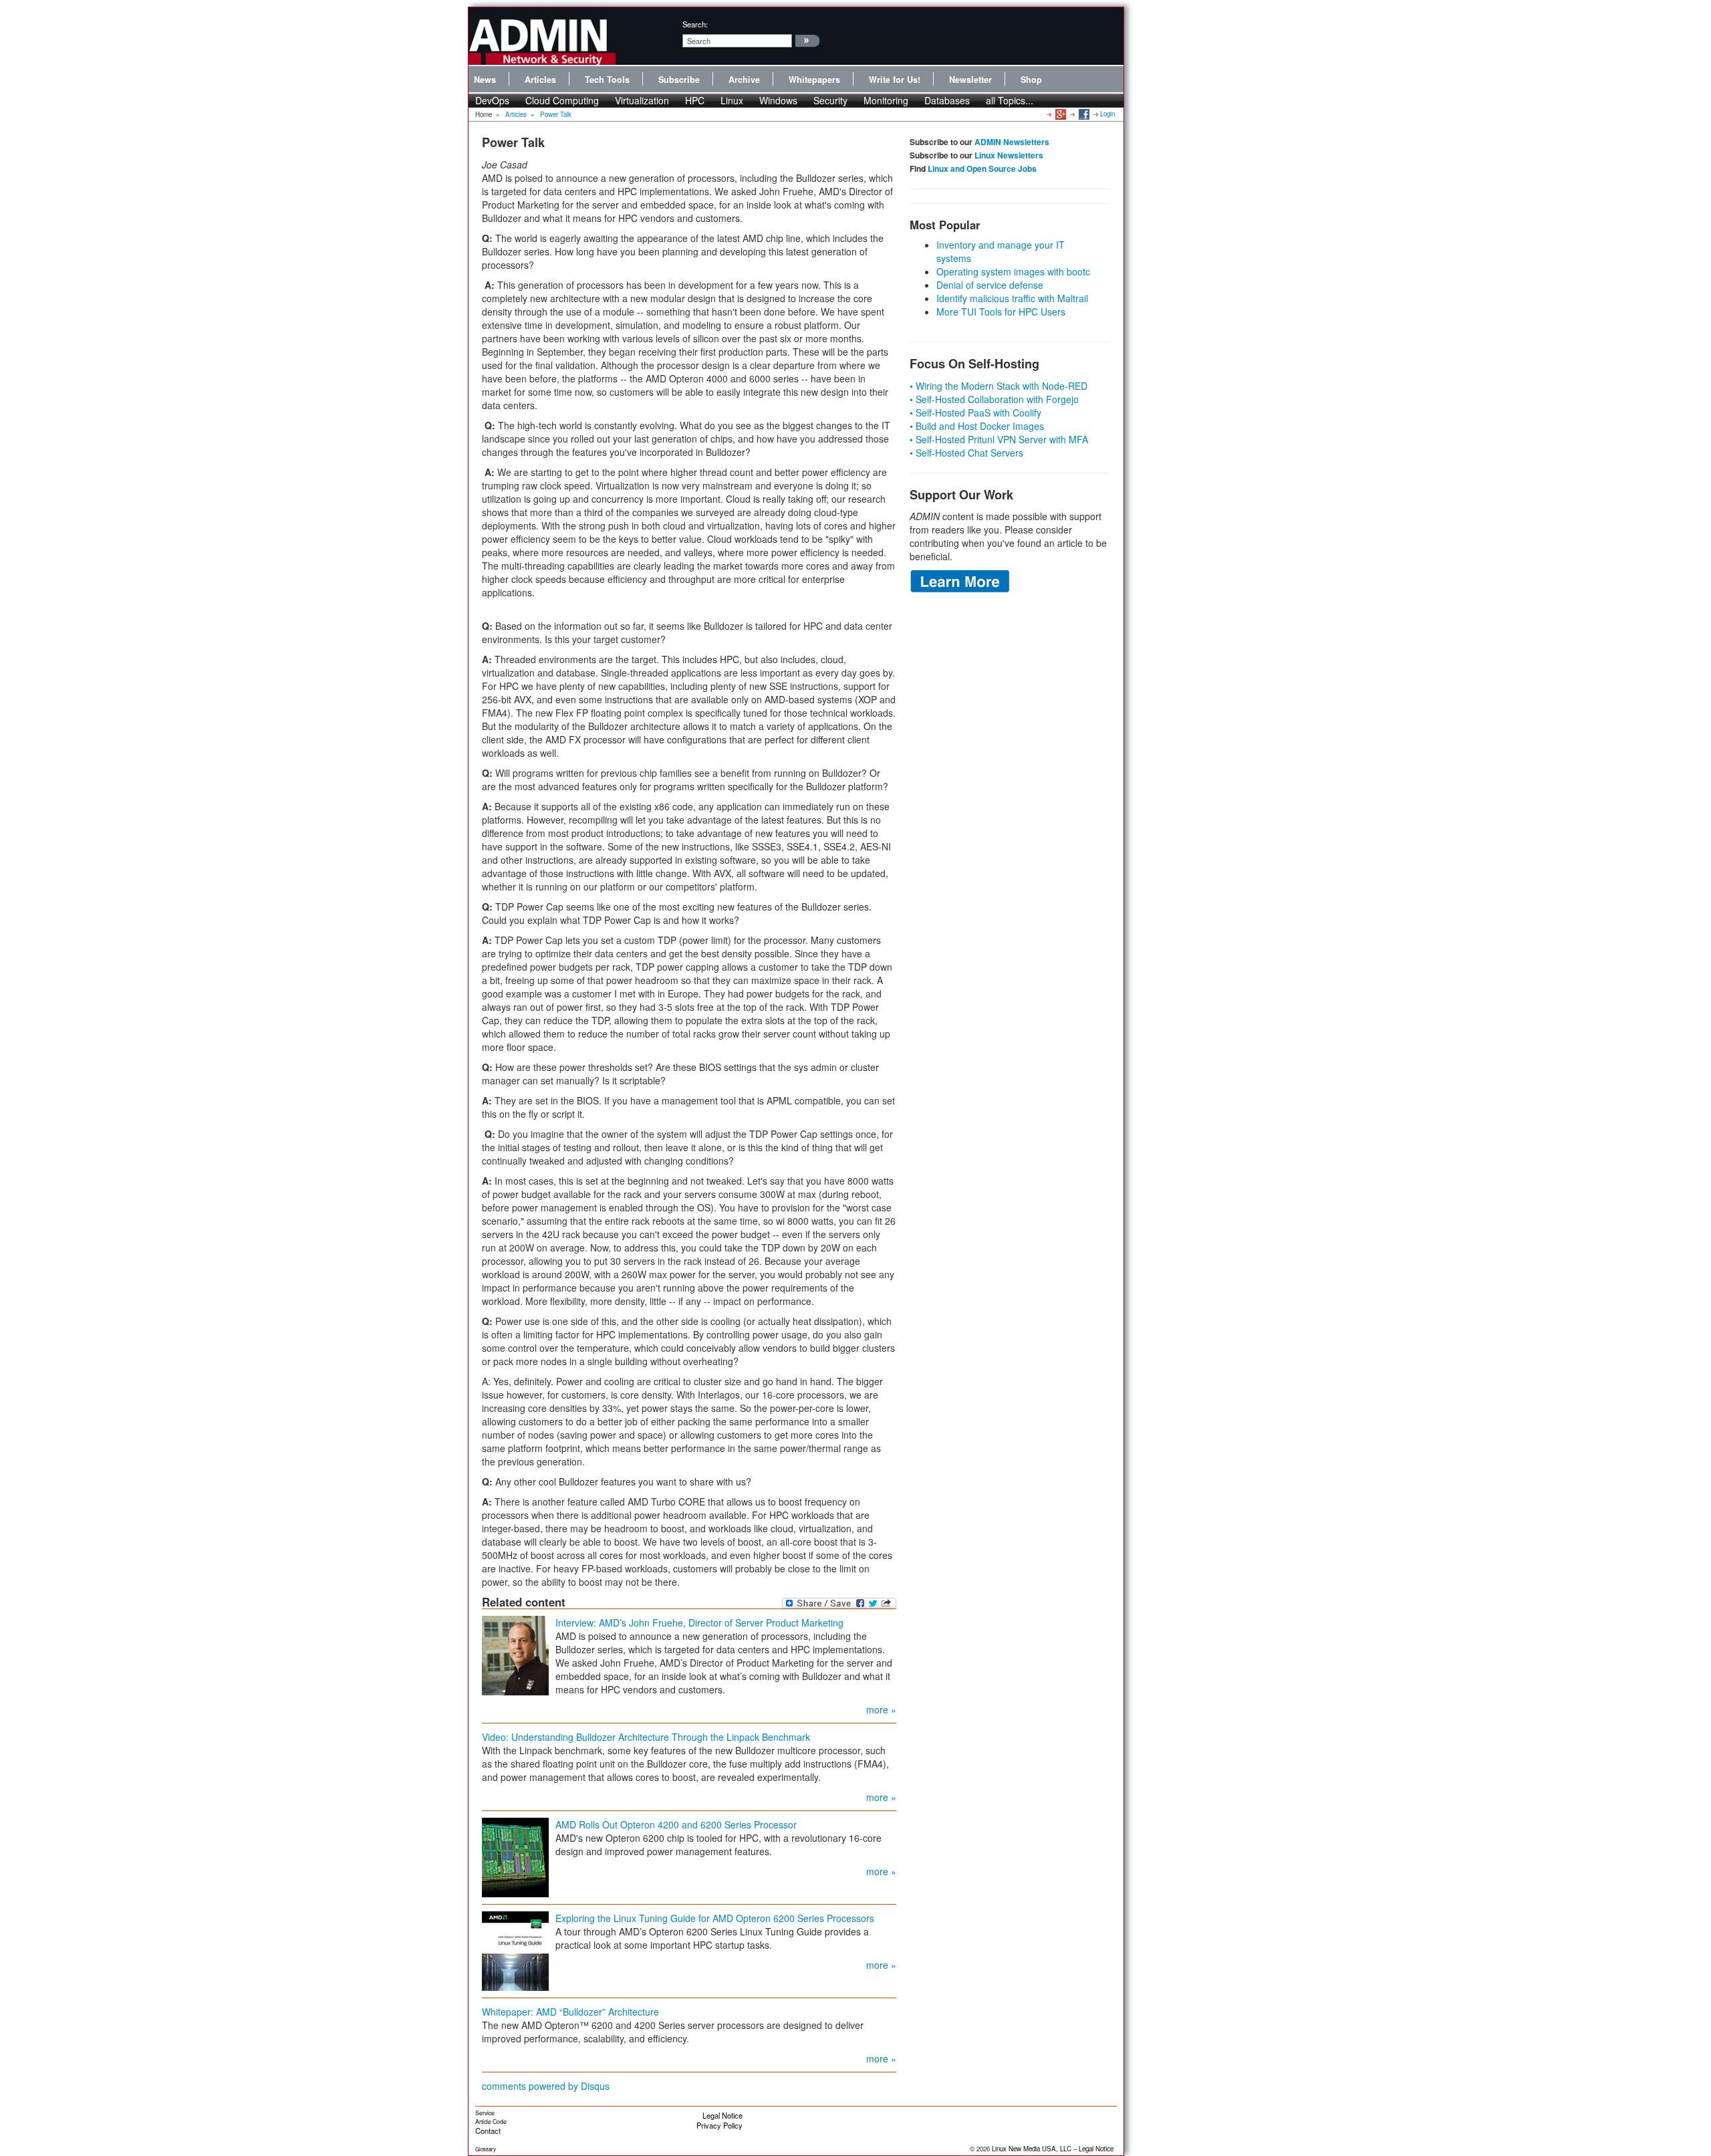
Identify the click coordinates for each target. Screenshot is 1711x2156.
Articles (540, 80)
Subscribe (679, 80)
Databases (947, 100)
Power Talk (556, 114)
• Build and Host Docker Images (977, 426)
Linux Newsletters (1009, 155)
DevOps (492, 100)
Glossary (486, 2149)
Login (1107, 114)
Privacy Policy (719, 2125)
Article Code (491, 2122)
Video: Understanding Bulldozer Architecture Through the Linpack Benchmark (646, 1737)
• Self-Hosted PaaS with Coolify (975, 412)
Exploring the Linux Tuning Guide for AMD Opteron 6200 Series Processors (715, 1918)
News (485, 80)
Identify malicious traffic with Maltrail (1012, 298)
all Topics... (1010, 100)
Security (830, 100)
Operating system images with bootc (1013, 271)
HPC (695, 100)
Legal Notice (722, 2115)
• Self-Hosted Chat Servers (966, 453)
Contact (488, 2131)
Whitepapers (814, 80)
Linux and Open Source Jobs (982, 168)
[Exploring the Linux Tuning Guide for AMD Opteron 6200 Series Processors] (515, 1949)
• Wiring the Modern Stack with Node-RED (999, 386)
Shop (1031, 80)
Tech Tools (607, 80)
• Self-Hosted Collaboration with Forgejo (994, 399)
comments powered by (546, 2086)
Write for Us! (895, 80)
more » (881, 1709)
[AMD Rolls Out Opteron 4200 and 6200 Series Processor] (515, 1856)
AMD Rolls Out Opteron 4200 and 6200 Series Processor (676, 1824)
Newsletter (970, 80)
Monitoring (886, 100)
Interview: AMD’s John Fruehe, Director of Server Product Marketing (699, 1623)
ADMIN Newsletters (1012, 142)
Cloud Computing (562, 100)
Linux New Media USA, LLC (1032, 2149)
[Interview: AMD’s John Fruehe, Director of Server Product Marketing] (515, 1654)
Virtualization (642, 100)
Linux (732, 100)
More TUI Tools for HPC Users (1001, 312)
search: (695, 24)
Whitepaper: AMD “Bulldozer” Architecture (570, 2012)
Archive (744, 80)
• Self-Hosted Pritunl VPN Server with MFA (999, 439)
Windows (778, 100)
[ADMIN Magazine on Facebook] (1083, 114)
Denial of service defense (990, 285)
